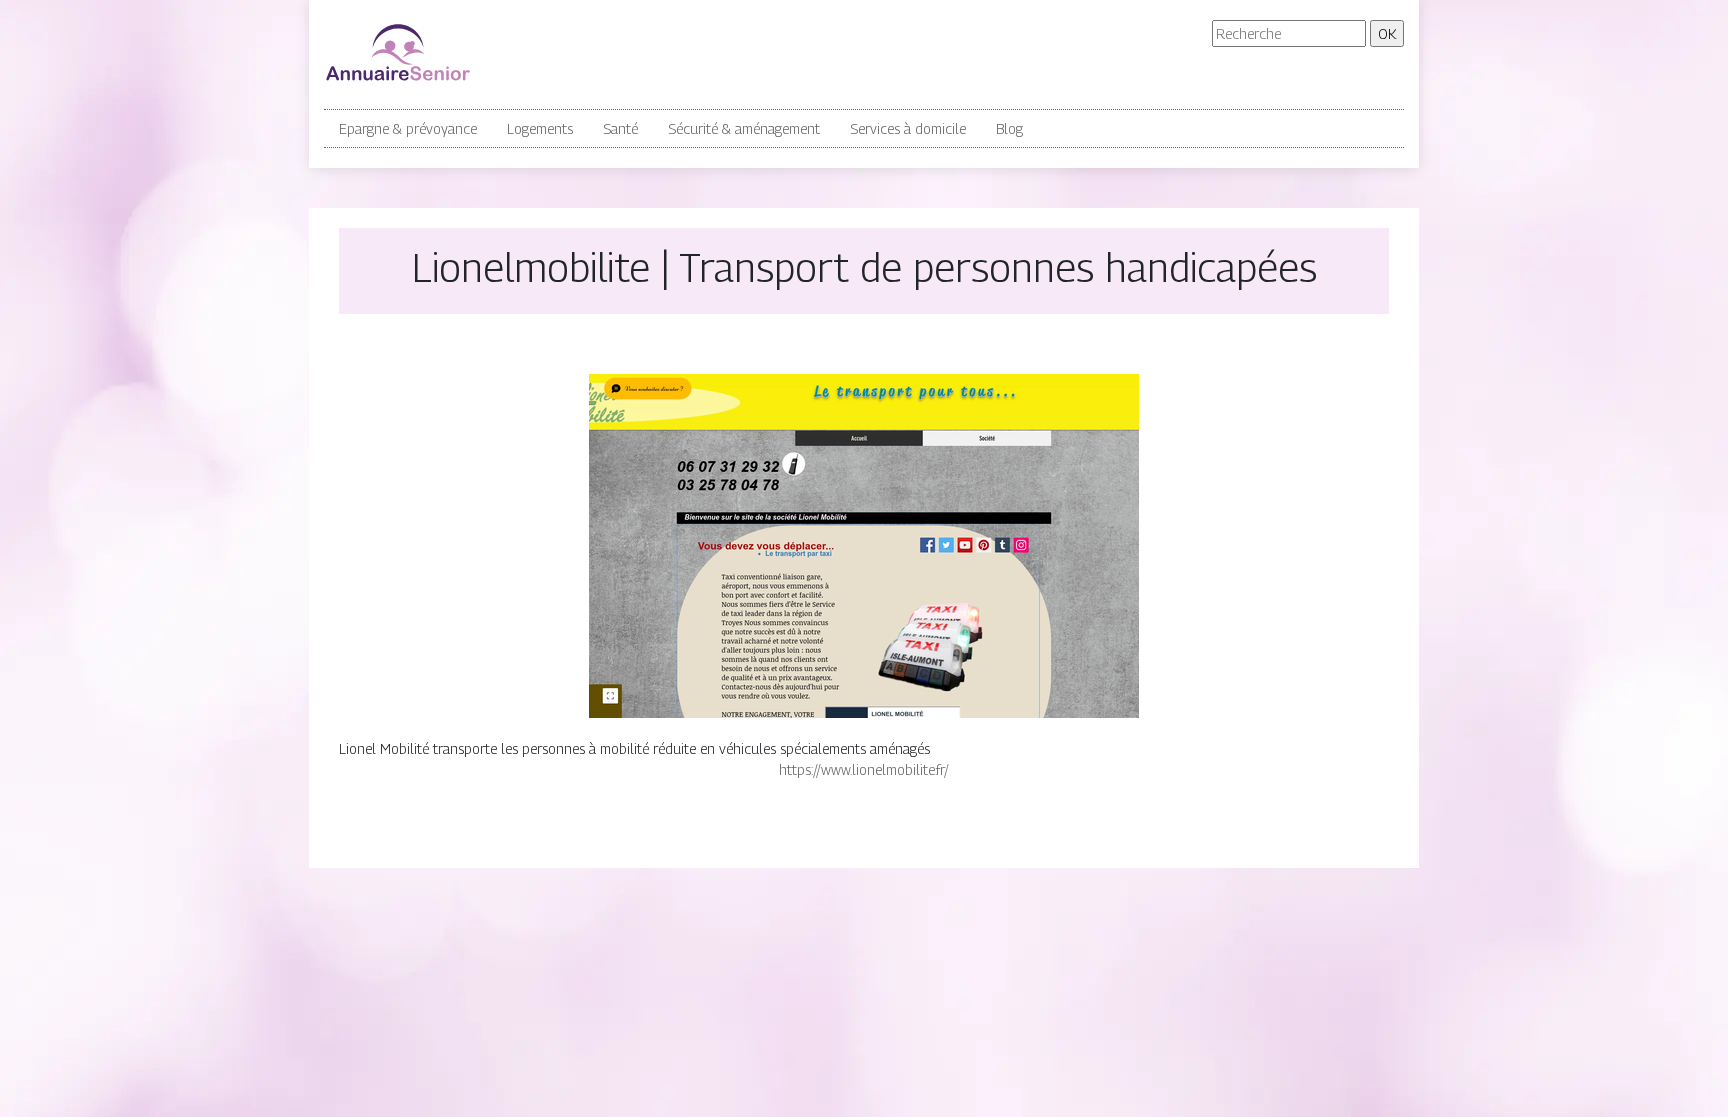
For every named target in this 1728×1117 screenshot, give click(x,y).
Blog (1009, 128)
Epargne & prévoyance (408, 128)
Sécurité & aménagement (744, 128)
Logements (540, 128)
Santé (620, 128)
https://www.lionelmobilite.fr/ (864, 769)
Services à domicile (908, 128)
